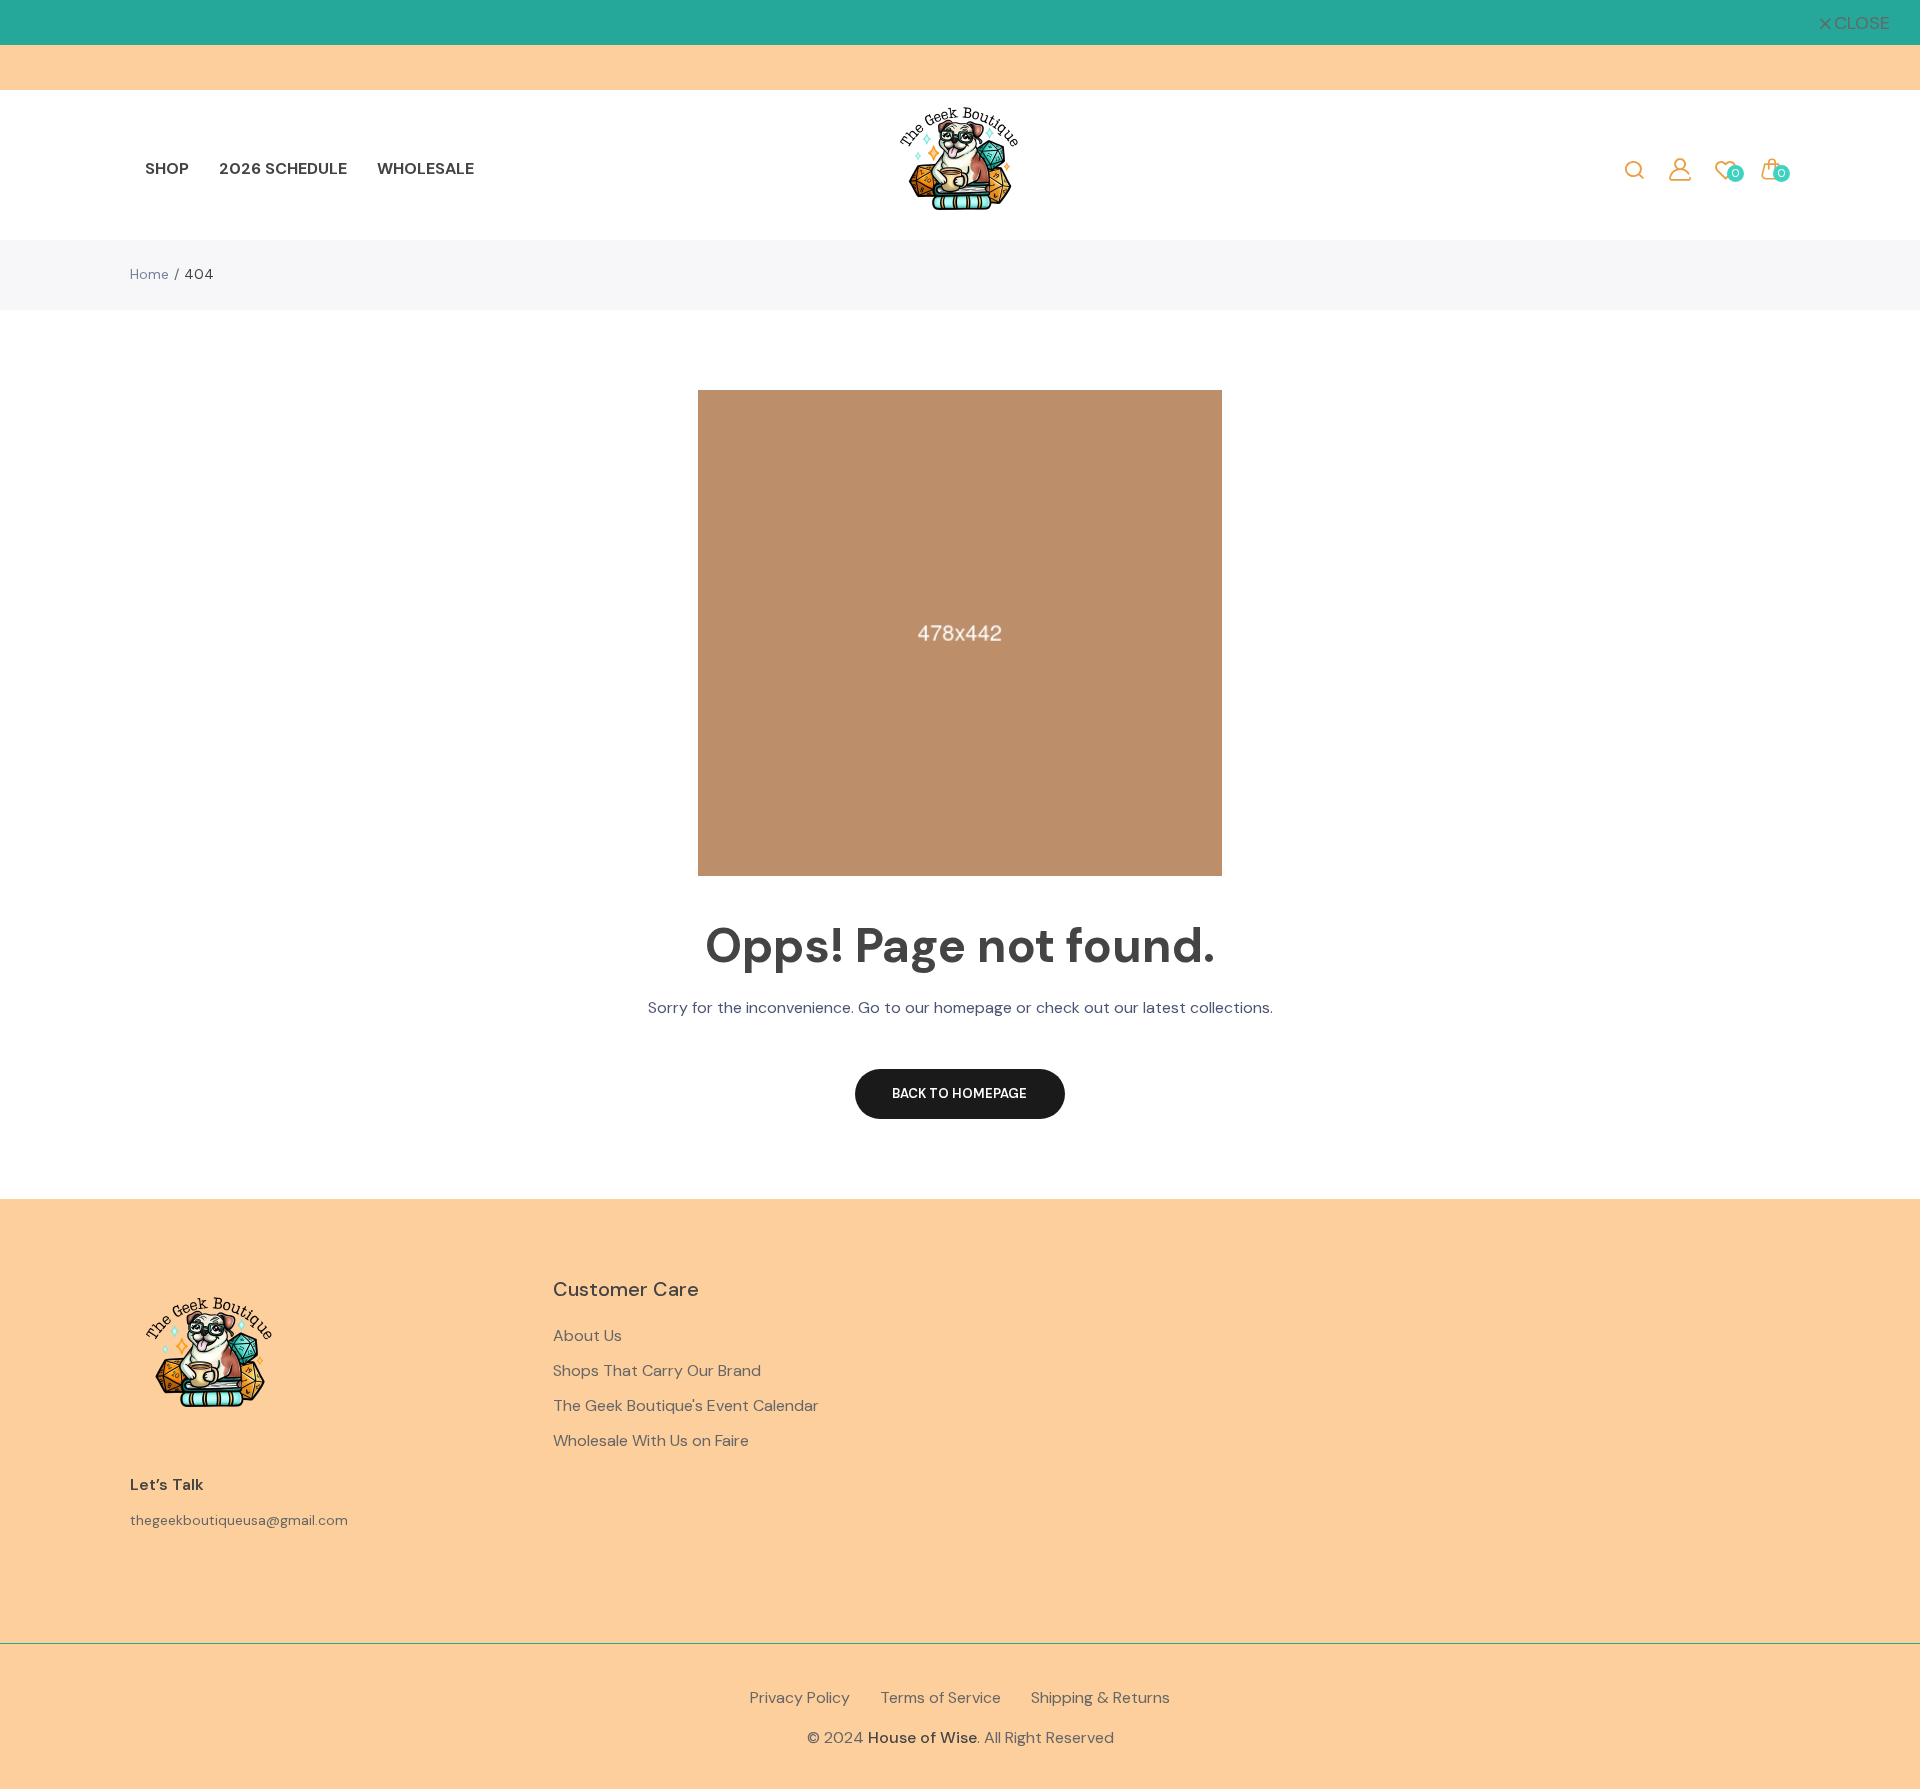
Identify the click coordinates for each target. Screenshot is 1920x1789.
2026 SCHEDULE (283, 168)
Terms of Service (940, 1697)
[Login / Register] (1680, 169)
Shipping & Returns (1100, 1697)
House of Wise (922, 1737)
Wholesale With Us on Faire (651, 1440)
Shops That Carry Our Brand (657, 1370)
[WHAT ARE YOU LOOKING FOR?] (1634, 169)
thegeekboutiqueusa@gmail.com (239, 1520)
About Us (587, 1335)
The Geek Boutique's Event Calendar (686, 1405)
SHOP (167, 168)
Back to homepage (959, 1093)
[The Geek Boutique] (960, 169)
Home (149, 274)
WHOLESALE (425, 168)
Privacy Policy (800, 1697)
